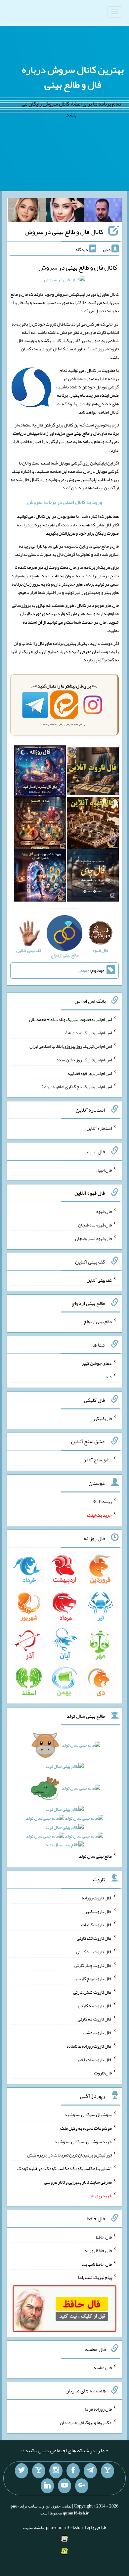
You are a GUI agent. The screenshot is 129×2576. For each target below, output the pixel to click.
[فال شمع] (40, 825)
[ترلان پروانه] (65, 211)
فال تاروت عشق (98, 2032)
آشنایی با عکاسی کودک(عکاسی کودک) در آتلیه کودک (64, 2168)
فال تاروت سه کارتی (94, 1952)
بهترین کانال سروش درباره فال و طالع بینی (73, 77)
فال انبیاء (104, 1170)
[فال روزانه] (40, 773)
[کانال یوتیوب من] (64, 2486)
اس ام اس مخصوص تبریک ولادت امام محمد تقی (70, 1019)
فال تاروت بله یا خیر (94, 2059)
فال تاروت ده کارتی (95, 2019)
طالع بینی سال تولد (95, 1856)
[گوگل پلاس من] (82, 2486)
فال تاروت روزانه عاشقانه (89, 2046)
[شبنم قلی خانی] (27, 211)
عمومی (84, 970)
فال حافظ (104, 2237)
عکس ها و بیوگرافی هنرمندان (86, 2422)
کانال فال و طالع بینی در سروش (64, 232)
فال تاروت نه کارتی (95, 2005)
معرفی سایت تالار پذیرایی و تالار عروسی (78, 2182)
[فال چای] (93, 877)
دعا (109, 1377)
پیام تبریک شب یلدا (95, 2277)
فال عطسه (103, 2367)
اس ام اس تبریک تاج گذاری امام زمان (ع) (77, 1087)
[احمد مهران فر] (103, 211)
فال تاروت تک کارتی (94, 1938)
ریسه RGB (102, 1501)
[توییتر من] (21, 2471)
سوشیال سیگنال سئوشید (88, 2114)
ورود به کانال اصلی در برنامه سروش (64, 502)
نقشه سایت (33, 2527)
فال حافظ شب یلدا (96, 2264)
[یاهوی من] (107, 2471)
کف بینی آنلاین (99, 1280)
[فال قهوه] (93, 825)
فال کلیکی (103, 1418)
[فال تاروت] (93, 773)
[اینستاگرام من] (56, 2471)
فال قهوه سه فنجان (95, 1225)
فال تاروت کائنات (96, 1925)
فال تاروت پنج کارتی (94, 1978)
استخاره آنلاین (99, 1128)
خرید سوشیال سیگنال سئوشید (83, 2141)
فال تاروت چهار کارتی (93, 1965)
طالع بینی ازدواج (98, 1321)
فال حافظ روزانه (98, 2250)
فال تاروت (103, 2073)
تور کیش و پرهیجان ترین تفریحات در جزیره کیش (69, 2155)
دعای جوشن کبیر (97, 1363)
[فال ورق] (40, 877)
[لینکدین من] (47, 2486)
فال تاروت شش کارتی (92, 1992)
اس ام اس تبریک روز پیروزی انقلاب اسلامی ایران (71, 1046)
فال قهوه (104, 1211)
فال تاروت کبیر (98, 1911)
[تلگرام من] (90, 2471)
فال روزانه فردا (98, 2409)
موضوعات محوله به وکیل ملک (86, 2128)
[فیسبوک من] (73, 2471)
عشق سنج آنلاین (97, 1460)
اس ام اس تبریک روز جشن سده (84, 1060)
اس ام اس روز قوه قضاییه (90, 1073)
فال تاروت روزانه (97, 1898)
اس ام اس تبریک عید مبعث (88, 1033)
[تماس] (39, 2471)
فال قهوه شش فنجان (93, 1238)
